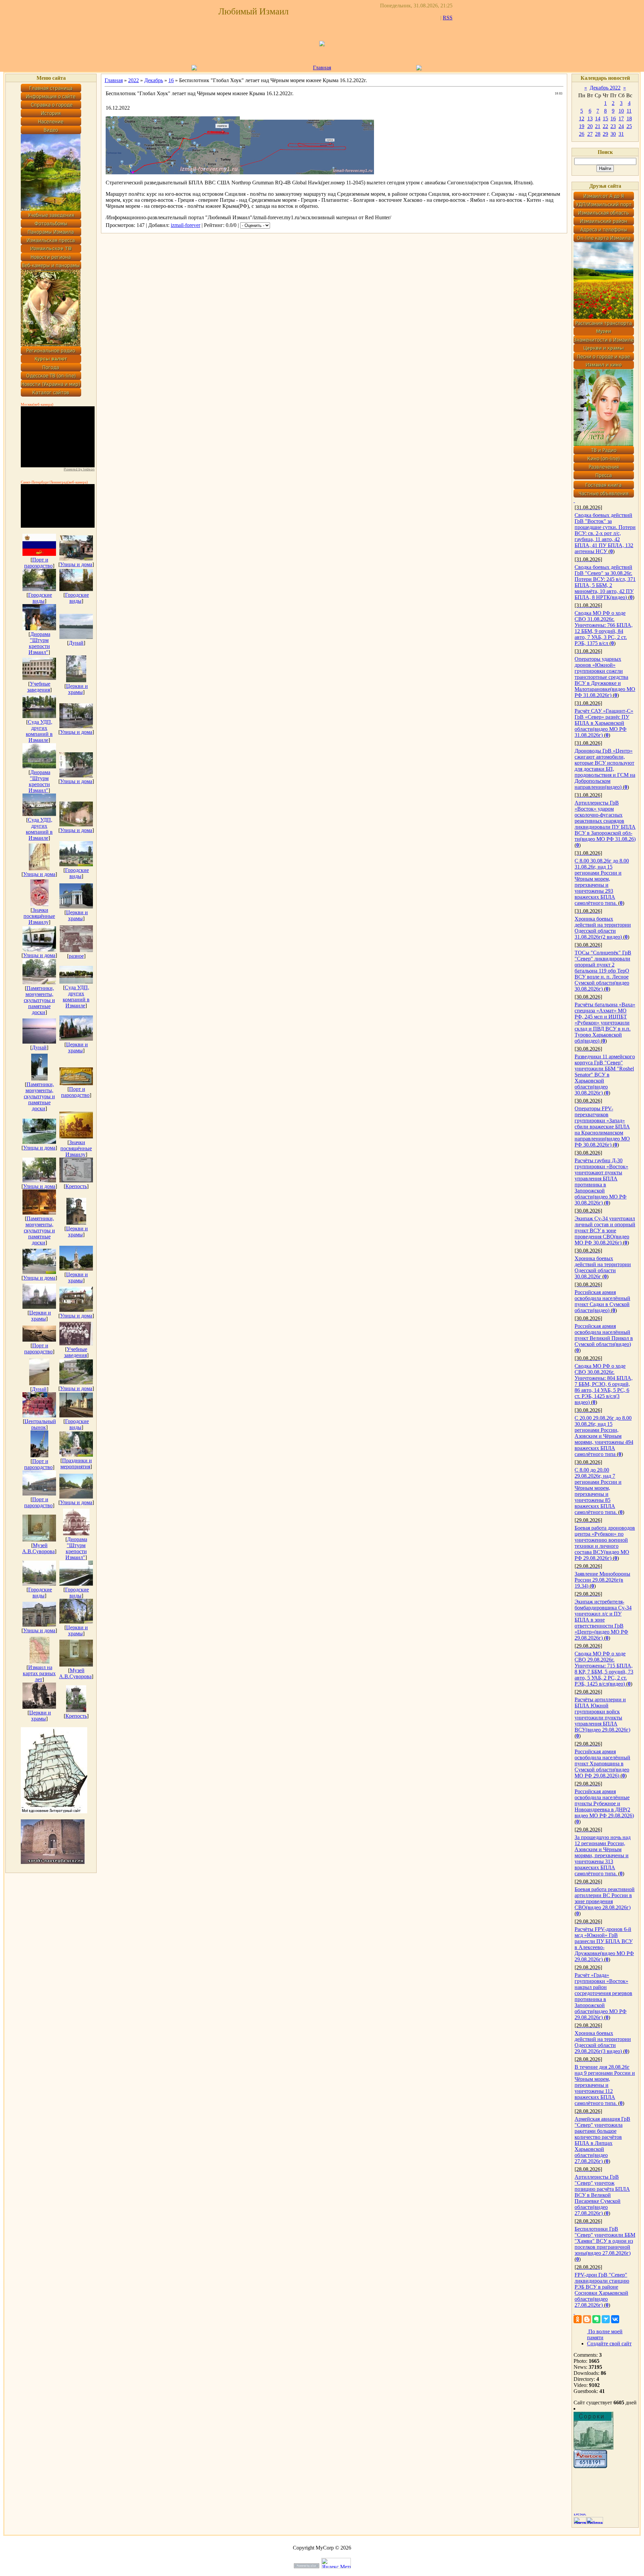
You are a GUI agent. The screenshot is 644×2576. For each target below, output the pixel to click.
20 (590, 126)
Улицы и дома (76, 564)
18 (629, 119)
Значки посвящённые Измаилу (39, 916)
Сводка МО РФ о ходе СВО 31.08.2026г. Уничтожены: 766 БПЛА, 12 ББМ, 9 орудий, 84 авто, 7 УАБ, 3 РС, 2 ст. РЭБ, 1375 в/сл (604, 628)
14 (598, 119)
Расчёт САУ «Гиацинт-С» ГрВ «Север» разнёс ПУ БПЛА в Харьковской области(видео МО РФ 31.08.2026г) (604, 723)
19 (582, 126)
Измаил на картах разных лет (39, 1673)
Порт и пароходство (38, 563)
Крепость (76, 1186)
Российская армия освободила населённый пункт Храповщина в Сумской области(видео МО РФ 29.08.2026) (602, 1764)
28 (598, 134)
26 (582, 134)
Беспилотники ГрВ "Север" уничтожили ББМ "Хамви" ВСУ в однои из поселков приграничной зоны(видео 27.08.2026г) (605, 2241)
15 (605, 119)
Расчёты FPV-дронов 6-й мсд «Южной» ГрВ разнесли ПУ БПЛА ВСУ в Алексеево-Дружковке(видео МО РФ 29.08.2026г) (604, 1944)
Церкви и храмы (77, 689)
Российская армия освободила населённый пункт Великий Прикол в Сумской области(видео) (604, 1335)
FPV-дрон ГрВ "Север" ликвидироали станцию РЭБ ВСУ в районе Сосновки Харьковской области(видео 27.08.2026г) (602, 2290)
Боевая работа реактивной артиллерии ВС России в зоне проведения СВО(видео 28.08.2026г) (605, 1898)
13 (590, 119)
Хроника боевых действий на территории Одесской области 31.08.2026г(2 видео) (603, 928)
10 (621, 111)
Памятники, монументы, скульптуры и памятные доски (39, 1000)
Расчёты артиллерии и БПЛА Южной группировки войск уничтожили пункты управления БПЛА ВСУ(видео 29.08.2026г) (602, 1715)
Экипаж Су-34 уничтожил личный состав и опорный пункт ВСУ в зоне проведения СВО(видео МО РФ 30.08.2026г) (605, 1231)
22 (605, 126)
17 (621, 119)
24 (621, 126)
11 (629, 111)
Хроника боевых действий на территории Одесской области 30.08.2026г (603, 1267)
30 (613, 134)
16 (171, 80)
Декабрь (154, 80)
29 (605, 134)
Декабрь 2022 (605, 88)
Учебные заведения (39, 687)
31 (621, 134)
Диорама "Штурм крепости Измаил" (39, 643)
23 (613, 126)
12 (582, 119)
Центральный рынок (40, 1424)
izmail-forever (185, 225)
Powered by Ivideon (79, 469)
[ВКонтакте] (615, 2319)
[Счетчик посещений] (590, 2466)
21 (598, 126)
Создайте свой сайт (609, 2344)
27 (590, 134)
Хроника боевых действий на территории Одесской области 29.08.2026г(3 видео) (603, 2042)
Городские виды (40, 598)
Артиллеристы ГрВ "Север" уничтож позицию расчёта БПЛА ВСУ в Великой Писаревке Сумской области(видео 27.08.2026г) (602, 2195)
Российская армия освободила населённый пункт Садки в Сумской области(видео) (602, 1301)
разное (76, 956)
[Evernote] (596, 2319)
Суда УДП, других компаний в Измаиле (39, 731)
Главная (322, 68)
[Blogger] (587, 2319)
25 (629, 126)
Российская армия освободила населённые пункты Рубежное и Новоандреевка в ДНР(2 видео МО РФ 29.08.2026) (604, 1803)
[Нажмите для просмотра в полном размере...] (173, 172)
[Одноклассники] (578, 2319)
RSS (448, 18)
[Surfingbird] (606, 2319)
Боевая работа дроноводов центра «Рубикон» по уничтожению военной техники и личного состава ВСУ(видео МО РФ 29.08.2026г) (605, 1543)
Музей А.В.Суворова (38, 1548)
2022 (133, 80)
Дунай (76, 643)
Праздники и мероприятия (76, 1463)
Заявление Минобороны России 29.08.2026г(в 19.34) (602, 1580)
